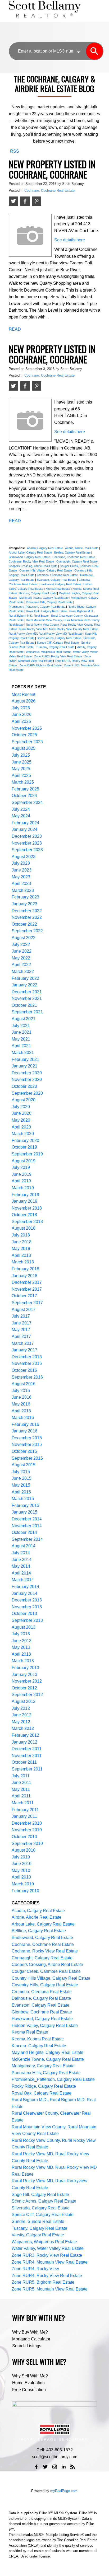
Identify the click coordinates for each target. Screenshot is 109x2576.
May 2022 (21, 958)
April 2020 (21, 1127)
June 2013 (22, 1641)
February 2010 (25, 1891)
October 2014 (24, 1532)
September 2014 (27, 1539)
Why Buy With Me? (30, 2332)
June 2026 (22, 715)
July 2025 (21, 755)
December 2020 (27, 1073)
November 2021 (27, 998)
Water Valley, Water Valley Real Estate (48, 2248)
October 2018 (24, 1215)
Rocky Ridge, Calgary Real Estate (44, 2086)
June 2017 (22, 1323)
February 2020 (25, 1141)
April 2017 (21, 1336)
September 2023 (27, 850)
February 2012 (25, 1735)
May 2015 (21, 1485)
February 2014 (25, 1587)
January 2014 (24, 1593)
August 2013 (24, 1627)
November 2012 (27, 1681)
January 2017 (24, 1350)
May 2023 (21, 877)
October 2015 (24, 1451)
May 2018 (21, 1249)
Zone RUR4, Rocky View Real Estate (47, 2276)
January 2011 (24, 1816)
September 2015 (27, 1458)
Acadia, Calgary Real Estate (45, 548)
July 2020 (21, 1107)
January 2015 (24, 1512)
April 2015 (21, 1492)
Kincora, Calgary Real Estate (38, 593)
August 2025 (24, 748)
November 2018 (27, 1208)
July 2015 (21, 1472)
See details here (70, 240)
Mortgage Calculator (31, 2339)
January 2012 (24, 1742)
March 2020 (23, 1134)
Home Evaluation (28, 2383)
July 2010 (21, 1857)
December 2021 (27, 992)
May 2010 (21, 1870)
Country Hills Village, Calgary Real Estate (46, 570)
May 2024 (21, 816)
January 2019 (24, 1201)
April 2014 (21, 1573)
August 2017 (24, 1310)
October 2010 (24, 1837)
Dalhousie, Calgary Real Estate (41, 1998)
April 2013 (21, 1654)
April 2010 (21, 1877)
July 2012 (21, 1708)
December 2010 (27, 1823)
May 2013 (21, 1647)
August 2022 (24, 938)
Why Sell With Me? (30, 2376)
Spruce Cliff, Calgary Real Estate (58, 643)
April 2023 (21, 884)
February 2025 (25, 789)
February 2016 (25, 1424)
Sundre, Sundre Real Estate (38, 2221)
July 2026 (21, 708)
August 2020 (24, 1100)
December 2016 (27, 1357)
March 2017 (23, 1343)
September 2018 (27, 1222)
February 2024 (25, 823)
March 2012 (23, 1728)
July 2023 (21, 863)
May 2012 (21, 1722)
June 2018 (22, 1242)
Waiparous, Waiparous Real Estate (49, 652)
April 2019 (21, 1181)
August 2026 (24, 701)
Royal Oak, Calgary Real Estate (47, 611)
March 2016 (23, 1418)
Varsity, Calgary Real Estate (38, 2235)
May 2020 (21, 1120)
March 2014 (23, 1580)
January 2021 (24, 1066)
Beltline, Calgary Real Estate (73, 552)
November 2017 (27, 1289)
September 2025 (27, 742)
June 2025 (22, 762)
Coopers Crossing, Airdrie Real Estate (33, 566)
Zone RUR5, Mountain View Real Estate (50, 2289)
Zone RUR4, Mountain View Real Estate (50, 2262)
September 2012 (27, 1695)
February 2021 (25, 1059)
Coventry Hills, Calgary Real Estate (45, 1985)
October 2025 (24, 735)
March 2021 (23, 1053)
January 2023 (24, 904)
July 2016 (21, 1391)
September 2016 (27, 1377)
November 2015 (27, 1444)
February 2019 (25, 1195)
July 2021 (21, 1026)
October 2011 (24, 1762)
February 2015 (25, 1505)
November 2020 (27, 1079)
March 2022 (23, 971)
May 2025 (21, 769)
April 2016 (21, 1411)
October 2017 (24, 1296)
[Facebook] (36, 2467)
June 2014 (22, 1560)
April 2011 (21, 1796)
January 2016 (24, 1431)
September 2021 (27, 1012)
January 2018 (24, 1276)
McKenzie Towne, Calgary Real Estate (44, 598)
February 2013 (25, 1668)
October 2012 (24, 1688)
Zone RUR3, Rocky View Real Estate (58, 656)
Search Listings (27, 2346)
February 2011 (25, 1810)
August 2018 (24, 1228)
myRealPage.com (64, 2491)
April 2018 (21, 1255)
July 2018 (21, 1235)
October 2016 (24, 1370)
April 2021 (21, 1046)
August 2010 (24, 1850)
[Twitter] (46, 2467)
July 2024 (21, 809)
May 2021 (21, 1039)
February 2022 (25, 978)
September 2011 (27, 1769)
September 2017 (27, 1303)
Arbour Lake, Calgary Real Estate (31, 552)
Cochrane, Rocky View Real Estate (32, 561)
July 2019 (21, 1167)
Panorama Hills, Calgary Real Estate (50, 602)
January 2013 (24, 1675)
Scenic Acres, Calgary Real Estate (59, 638)
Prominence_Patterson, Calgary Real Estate (37, 607)
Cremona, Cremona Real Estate (58, 575)
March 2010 (23, 1884)
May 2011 (21, 1789)
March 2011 (23, 1803)
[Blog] (73, 2467)
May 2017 (21, 1330)
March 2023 (23, 890)
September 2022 (27, 931)
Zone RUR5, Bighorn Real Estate (41, 665)
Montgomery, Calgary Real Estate (43, 2066)
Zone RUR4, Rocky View (35, 2269)
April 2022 (21, 965)
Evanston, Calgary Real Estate (57, 580)
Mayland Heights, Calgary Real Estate (47, 2052)
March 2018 (23, 1262)
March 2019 (23, 1188)
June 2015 (22, 1478)
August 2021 (24, 1019)
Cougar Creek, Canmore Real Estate (46, 1971)
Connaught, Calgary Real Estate (77, 561)
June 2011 (21, 1783)
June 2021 (22, 1032)
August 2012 (24, 1701)
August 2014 (24, 1546)
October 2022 (24, 924)
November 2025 (27, 728)
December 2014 (27, 1519)
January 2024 (24, 829)
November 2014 (27, 1526)
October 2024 (24, 796)
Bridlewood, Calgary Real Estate (30, 557)
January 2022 (24, 985)
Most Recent (23, 694)
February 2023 (25, 897)
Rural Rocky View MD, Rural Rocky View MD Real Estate (46, 634)
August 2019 (24, 1161)
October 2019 (24, 1147)
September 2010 (27, 1844)
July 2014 (21, 1553)
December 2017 (27, 1282)
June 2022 (22, 951)
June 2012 (22, 1715)
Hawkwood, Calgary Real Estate (61, 584)
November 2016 (27, 1363)
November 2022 (27, 917)
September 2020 (27, 1093)
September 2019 (27, 1154)
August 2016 (24, 1384)
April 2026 (21, 721)
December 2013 (27, 1600)
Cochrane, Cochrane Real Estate (49, 191)
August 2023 (24, 857)
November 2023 (27, 843)
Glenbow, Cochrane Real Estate (42, 2012)
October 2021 (24, 1005)
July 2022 (21, 945)
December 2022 (27, 911)
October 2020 (24, 1086)
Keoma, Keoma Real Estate (38, 2039)
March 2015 (23, 1499)
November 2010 (27, 1830)
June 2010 (22, 1864)
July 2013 (21, 1634)
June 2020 (22, 1113)
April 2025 (21, 776)
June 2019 (22, 1174)
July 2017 (21, 1316)
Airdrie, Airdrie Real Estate (82, 548)
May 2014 (21, 1566)
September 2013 (27, 1620)
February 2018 (25, 1269)
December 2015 (27, 1438)
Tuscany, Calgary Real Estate (56, 647)
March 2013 (23, 1661)
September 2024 (27, 802)
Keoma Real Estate (58, 589)
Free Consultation (29, 2390)
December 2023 (27, 836)
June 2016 (22, 1397)
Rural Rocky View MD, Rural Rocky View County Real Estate (59, 629)
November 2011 (27, 1756)
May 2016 (21, 1404)
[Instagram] (54, 2467)
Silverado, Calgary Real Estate (41, 2208)
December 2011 (27, 1749)
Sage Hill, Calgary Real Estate (40, 2195)
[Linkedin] (63, 2467)
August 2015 (24, 1465)
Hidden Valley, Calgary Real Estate (45, 2025)
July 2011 (21, 1776)
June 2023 (22, 870)
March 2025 (23, 782)
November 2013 (27, 1607)
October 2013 (24, 1613)
